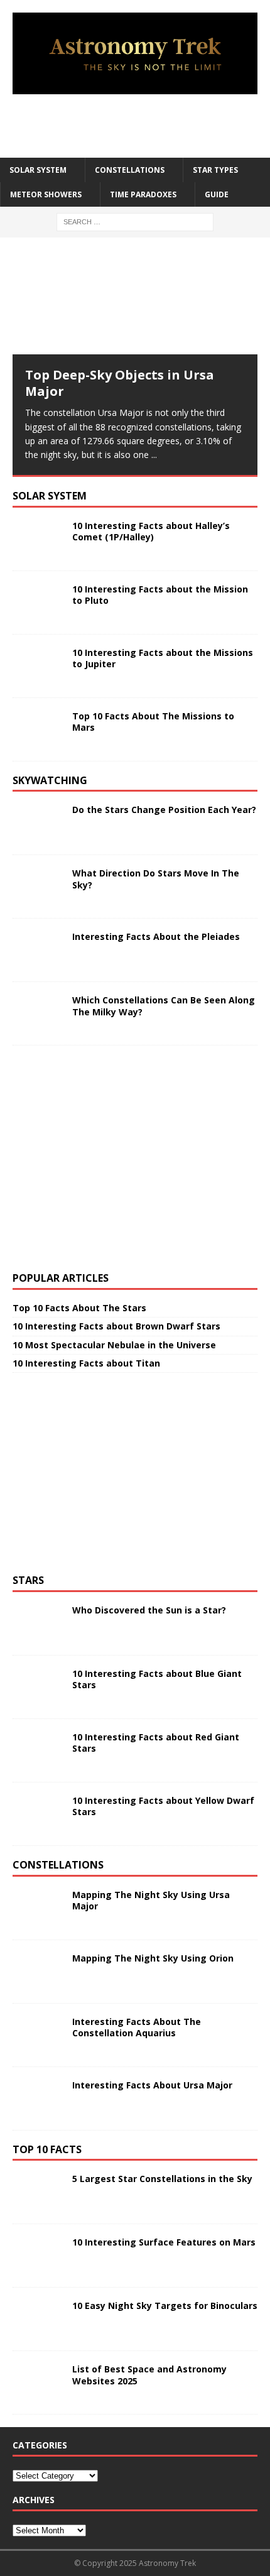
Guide (217, 194)
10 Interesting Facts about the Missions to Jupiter (163, 658)
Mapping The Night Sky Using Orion (153, 1958)
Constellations (130, 170)
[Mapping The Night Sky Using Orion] (38, 1972)
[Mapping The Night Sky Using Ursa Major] (38, 1908)
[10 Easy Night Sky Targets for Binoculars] (38, 2319)
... (154, 455)
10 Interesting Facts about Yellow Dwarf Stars (163, 1806)
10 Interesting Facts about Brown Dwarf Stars (116, 1326)
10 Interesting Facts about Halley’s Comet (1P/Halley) (151, 531)
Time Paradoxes (143, 194)
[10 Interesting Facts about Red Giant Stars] (38, 1750)
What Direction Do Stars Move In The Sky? (156, 879)
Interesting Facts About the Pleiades (156, 936)
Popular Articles (61, 1278)
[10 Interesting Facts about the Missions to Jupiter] (38, 666)
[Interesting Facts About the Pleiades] (38, 950)
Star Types (215, 170)
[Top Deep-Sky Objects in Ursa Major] (135, 302)
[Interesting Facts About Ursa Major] (38, 2098)
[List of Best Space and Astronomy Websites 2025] (38, 2382)
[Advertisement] (141, 126)
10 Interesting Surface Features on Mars (164, 2242)
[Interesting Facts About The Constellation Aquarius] (38, 2035)
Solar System (38, 170)
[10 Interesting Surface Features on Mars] (38, 2256)
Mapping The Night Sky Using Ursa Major (151, 1900)
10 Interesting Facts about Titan (86, 1363)
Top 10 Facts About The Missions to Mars (153, 722)
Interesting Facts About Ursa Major (152, 2085)
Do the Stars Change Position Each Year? (164, 810)
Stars (28, 1580)
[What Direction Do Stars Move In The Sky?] (38, 887)
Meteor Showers (46, 194)
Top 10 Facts (47, 2149)
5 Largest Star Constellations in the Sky (162, 2179)
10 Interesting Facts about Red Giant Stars (156, 1743)
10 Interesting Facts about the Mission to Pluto (160, 595)
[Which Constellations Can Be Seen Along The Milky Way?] (38, 1013)
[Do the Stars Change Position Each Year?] (38, 823)
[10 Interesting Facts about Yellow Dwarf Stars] (38, 1814)
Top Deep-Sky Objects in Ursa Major (120, 383)
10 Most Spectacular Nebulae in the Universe (114, 1345)
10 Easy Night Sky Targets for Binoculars (165, 2306)
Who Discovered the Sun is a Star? (149, 1610)
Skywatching (50, 780)
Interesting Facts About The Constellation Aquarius (137, 2027)
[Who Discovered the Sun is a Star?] (38, 1624)
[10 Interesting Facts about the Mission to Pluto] (38, 603)
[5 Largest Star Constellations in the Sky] (38, 2192)
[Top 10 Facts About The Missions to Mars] (38, 729)
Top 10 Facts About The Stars (79, 1308)
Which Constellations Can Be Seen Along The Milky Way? (164, 1006)
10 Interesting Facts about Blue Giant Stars (157, 1679)
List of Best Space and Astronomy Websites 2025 (149, 2375)
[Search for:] (135, 221)
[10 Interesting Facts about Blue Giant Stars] (38, 1687)
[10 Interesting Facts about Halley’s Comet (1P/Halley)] (38, 539)
